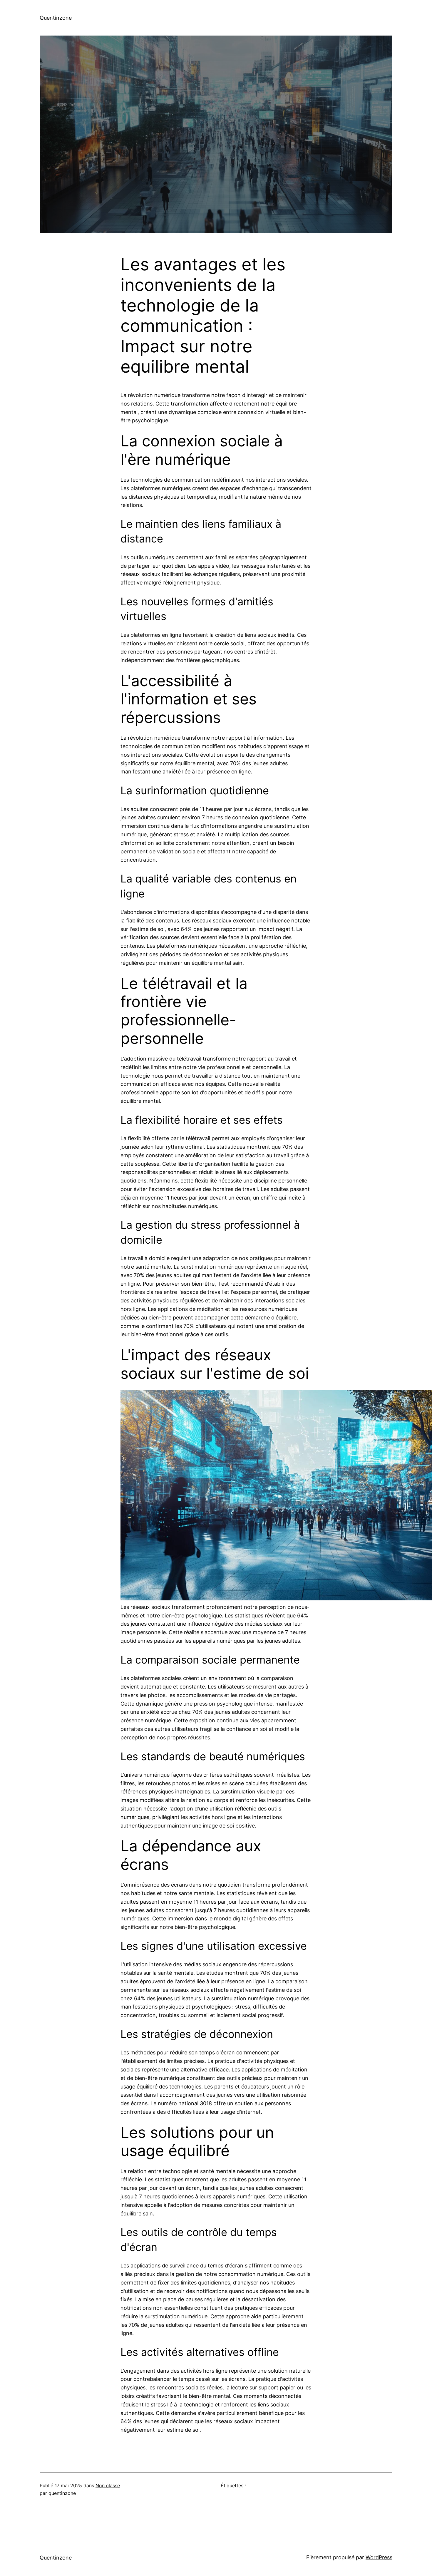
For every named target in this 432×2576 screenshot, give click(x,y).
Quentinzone (56, 18)
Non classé (108, 2485)
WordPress (379, 2557)
